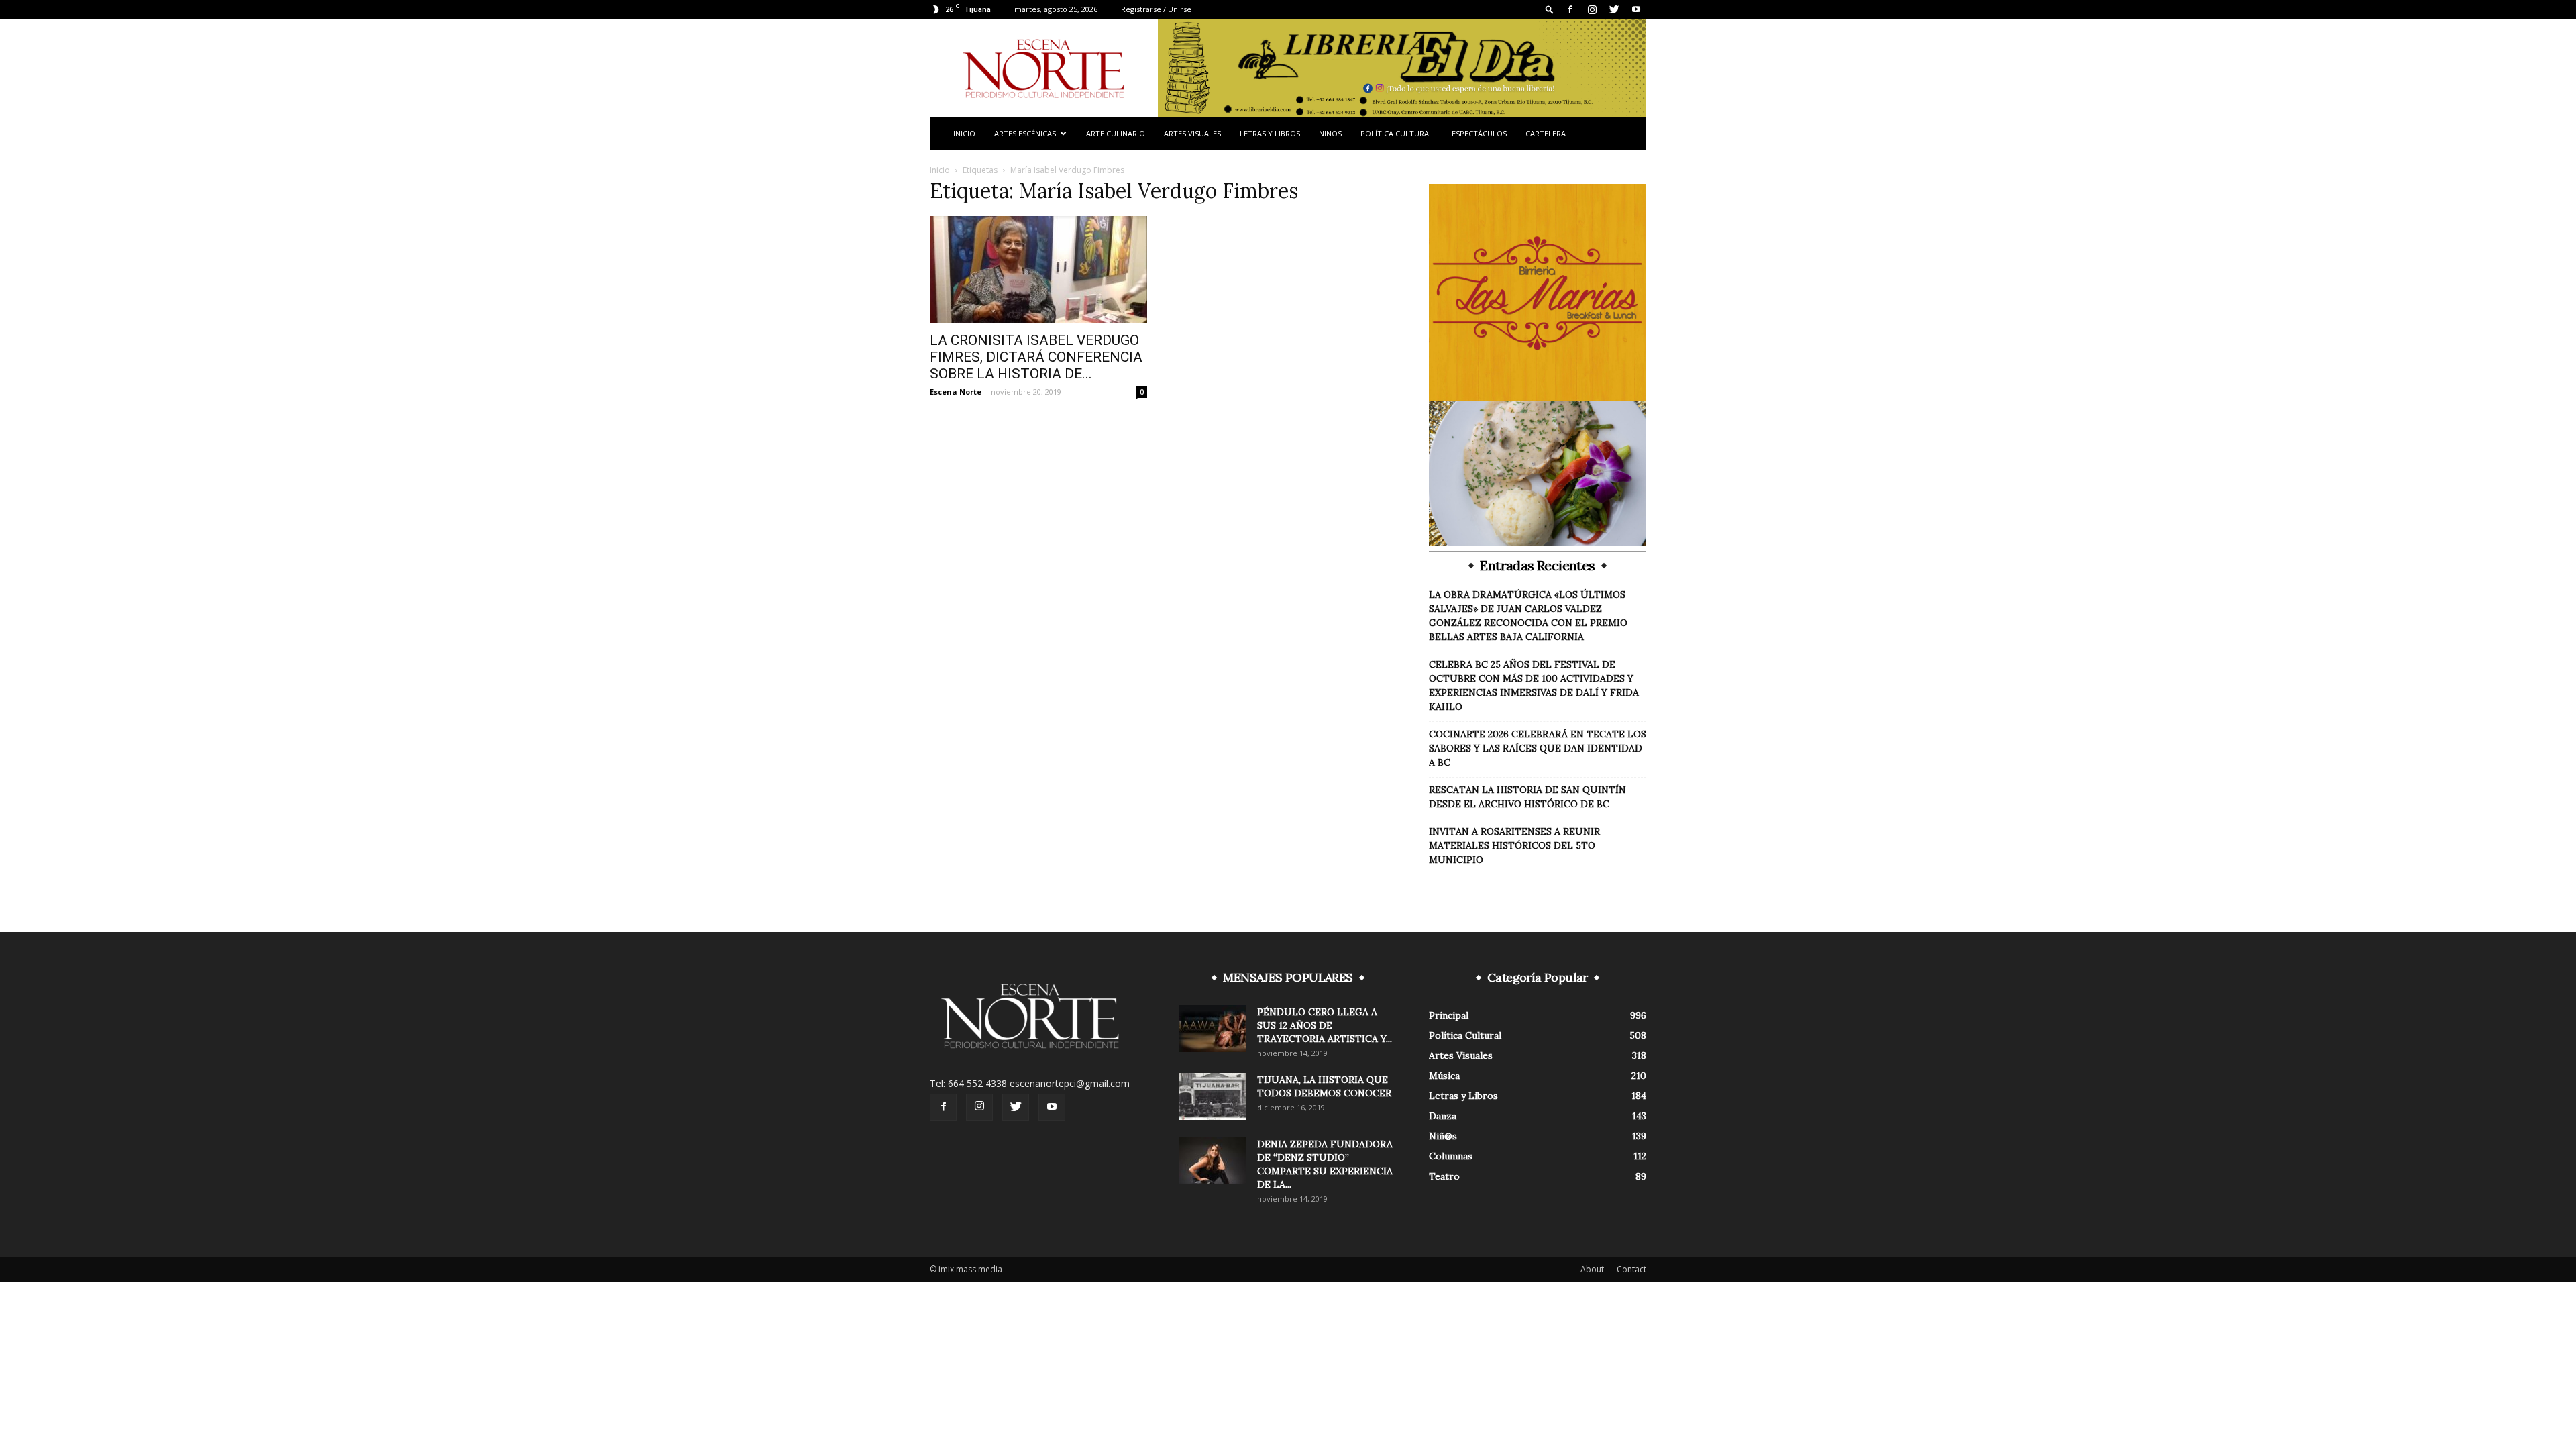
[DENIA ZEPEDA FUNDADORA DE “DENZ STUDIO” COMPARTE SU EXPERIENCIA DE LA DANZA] (1213, 1161)
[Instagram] (1592, 9)
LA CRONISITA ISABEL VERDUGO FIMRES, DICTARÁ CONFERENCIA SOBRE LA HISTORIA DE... (1036, 357)
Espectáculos (1479, 133)
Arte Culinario (1116, 133)
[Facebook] (1570, 9)
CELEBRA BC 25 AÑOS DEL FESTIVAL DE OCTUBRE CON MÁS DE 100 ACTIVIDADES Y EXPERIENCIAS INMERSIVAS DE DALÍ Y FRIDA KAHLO (1534, 685)
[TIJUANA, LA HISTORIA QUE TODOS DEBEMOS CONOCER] (1213, 1096)
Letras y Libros (1270, 133)
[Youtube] (1636, 9)
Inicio (964, 133)
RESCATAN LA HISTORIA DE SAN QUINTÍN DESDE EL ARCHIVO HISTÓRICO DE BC (1527, 797)
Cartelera (1546, 133)
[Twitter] (1614, 9)
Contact (1631, 1269)
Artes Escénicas (1025, 133)
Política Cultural (1397, 133)
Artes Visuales (1192, 133)
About (1592, 1269)
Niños (1330, 133)
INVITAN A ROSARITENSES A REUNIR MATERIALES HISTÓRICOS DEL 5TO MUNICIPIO (1514, 845)
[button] (1550, 9)
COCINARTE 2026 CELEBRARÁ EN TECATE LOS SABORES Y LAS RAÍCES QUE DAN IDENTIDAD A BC (1538, 748)
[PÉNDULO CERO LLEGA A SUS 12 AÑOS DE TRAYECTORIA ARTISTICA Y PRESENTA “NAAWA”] (1213, 1029)
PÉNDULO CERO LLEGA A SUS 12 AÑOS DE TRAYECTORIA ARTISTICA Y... (1325, 1025)
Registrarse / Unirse (1156, 9)
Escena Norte (956, 392)
